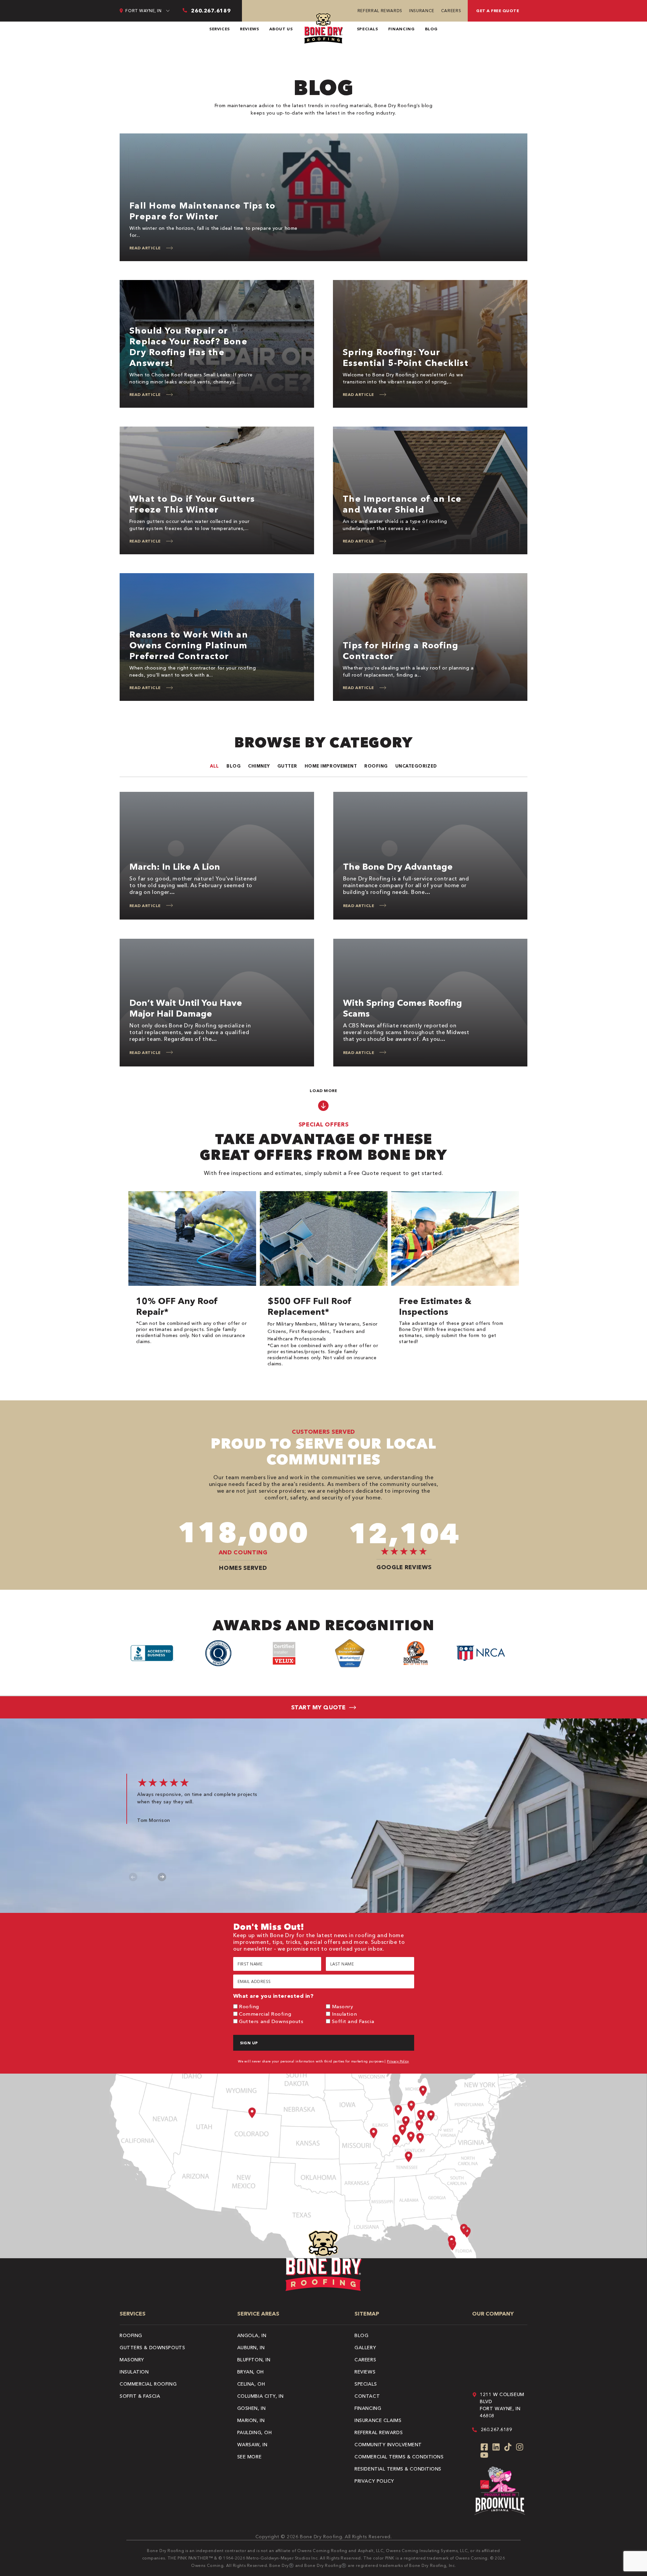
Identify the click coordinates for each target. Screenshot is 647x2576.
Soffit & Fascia (140, 2396)
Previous (133, 1877)
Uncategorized (416, 766)
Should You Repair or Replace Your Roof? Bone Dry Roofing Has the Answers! (188, 347)
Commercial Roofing (265, 2014)
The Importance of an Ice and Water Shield (402, 504)
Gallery (365, 2348)
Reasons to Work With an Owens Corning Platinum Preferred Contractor (189, 645)
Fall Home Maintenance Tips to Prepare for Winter (203, 211)
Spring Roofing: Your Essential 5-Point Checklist (406, 358)
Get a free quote (498, 11)
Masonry (343, 2006)
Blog (432, 29)
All (214, 766)
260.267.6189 (497, 2429)
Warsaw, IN (252, 2445)
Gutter (287, 766)
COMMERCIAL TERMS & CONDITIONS (399, 2457)
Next (162, 1877)
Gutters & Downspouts (152, 2348)
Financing (402, 29)
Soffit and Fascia (353, 2021)
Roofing (376, 766)
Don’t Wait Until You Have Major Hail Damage (186, 1008)
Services (220, 29)
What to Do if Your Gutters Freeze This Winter (192, 504)
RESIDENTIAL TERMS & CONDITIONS (398, 2469)
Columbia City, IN (260, 2396)
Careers (451, 11)
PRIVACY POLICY (374, 2481)
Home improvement (331, 766)
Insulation (345, 2014)
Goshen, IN (252, 2408)
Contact (367, 2396)
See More (249, 2457)
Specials (367, 29)
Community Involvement (388, 2445)
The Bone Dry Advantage (398, 867)
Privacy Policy (398, 2061)
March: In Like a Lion (175, 867)
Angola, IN (252, 2335)
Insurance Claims (378, 2420)
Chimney (259, 766)
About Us (281, 29)
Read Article (145, 248)
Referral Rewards (380, 11)
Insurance (422, 11)
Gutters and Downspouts (271, 2021)
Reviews (249, 29)
